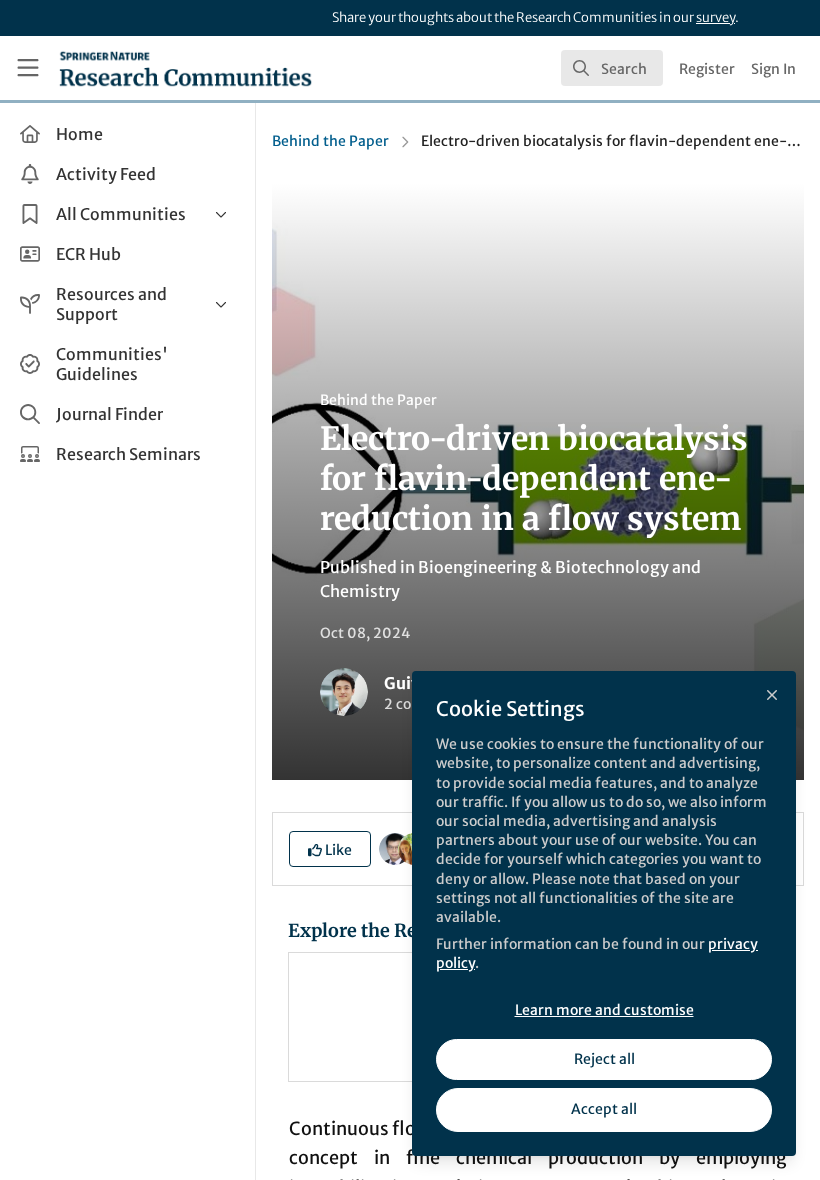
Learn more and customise (604, 1010)
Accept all (604, 1109)
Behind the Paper (330, 141)
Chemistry (360, 591)
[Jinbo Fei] (395, 848)
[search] (612, 68)
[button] (330, 849)
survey (715, 17)
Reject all (604, 1059)
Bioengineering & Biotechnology (543, 567)
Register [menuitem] (707, 69)
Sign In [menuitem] (773, 69)
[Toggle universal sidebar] (28, 68)
